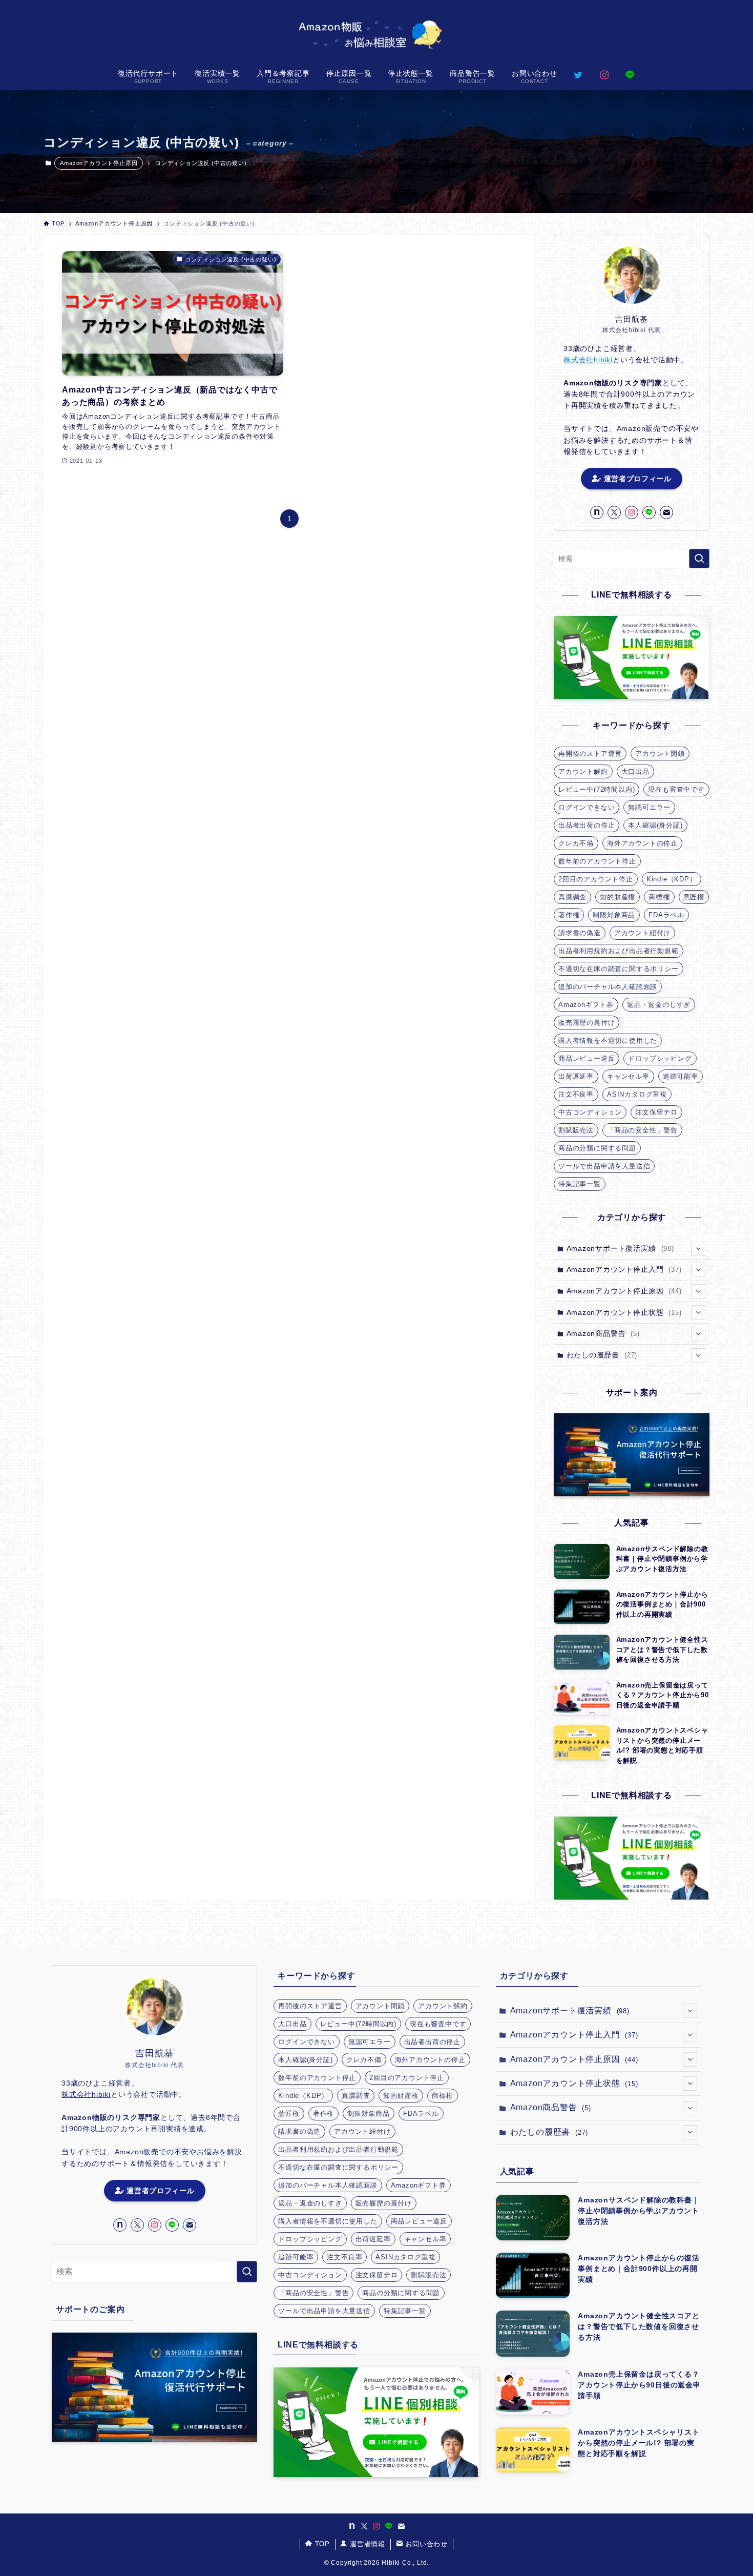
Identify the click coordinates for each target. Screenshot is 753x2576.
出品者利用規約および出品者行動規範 (619, 951)
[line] (649, 512)
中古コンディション (590, 1112)
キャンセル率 (628, 1076)
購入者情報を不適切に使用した (608, 1040)
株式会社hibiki (588, 360)
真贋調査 (572, 897)
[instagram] (632, 512)
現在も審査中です (676, 789)
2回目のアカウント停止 (596, 879)
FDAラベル (666, 915)
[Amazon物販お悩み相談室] (376, 33)
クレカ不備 (576, 843)
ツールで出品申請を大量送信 (604, 1166)
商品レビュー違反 (587, 1058)
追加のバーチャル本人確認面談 (608, 987)
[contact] (666, 512)
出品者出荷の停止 (587, 825)
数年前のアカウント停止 (597, 861)
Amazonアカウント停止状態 (624, 1312)
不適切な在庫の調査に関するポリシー (619, 969)
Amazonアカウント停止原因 (99, 163)
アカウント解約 (583, 771)
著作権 (569, 915)
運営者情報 (366, 2544)
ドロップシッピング (660, 1058)
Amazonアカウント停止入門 (624, 1269)
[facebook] (597, 512)
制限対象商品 (614, 915)
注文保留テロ (656, 1112)
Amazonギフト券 (586, 1005)
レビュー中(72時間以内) (597, 789)
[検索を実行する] (699, 559)
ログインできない (587, 807)
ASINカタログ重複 (637, 1094)
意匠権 (694, 897)
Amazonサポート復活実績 (620, 1248)
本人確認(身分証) (655, 825)
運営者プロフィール (636, 479)
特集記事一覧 (580, 1184)
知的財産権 (618, 897)
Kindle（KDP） (672, 879)
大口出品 (635, 771)
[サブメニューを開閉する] (698, 1249)
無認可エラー (649, 807)
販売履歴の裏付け (587, 1023)
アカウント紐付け (642, 933)
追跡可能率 (681, 1076)
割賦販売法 (576, 1130)
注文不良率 (576, 1094)
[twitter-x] (614, 512)
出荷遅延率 (576, 1076)
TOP (321, 2544)
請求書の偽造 (580, 933)
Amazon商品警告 (603, 1333)
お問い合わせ (425, 2544)
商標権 (659, 897)
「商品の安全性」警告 (642, 1130)
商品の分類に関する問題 (597, 1148)
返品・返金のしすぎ (659, 1005)
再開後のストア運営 (590, 754)
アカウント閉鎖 (660, 754)
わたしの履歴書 (602, 1355)
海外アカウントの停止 (642, 843)
